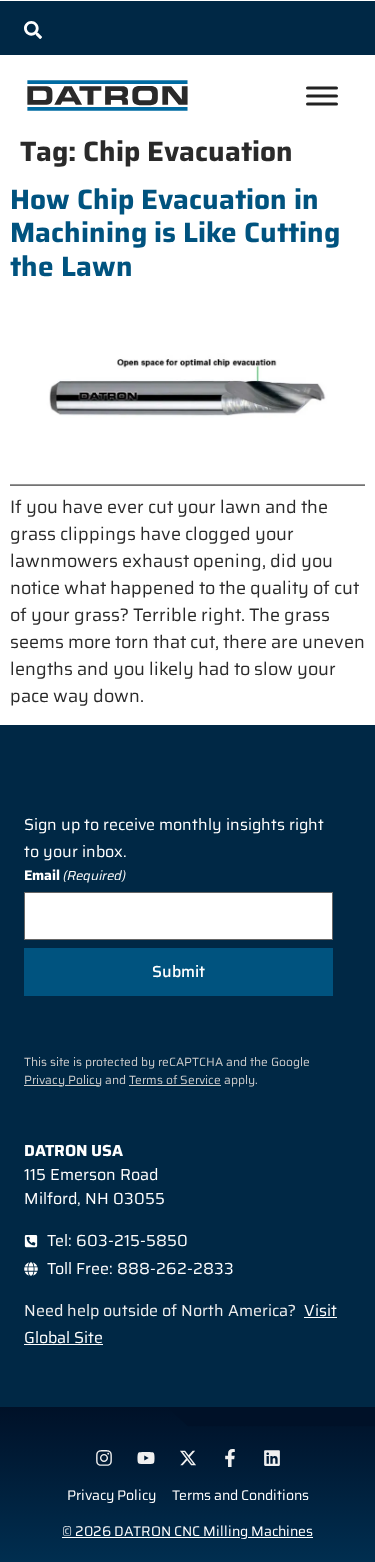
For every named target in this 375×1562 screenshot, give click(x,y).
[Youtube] (146, 1458)
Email (75, 875)
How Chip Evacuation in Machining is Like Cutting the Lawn (175, 232)
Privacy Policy (63, 1079)
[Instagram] (104, 1458)
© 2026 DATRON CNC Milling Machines (187, 1531)
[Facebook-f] (230, 1458)
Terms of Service (175, 1079)
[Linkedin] (272, 1458)
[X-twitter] (188, 1458)
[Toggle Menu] (322, 96)
